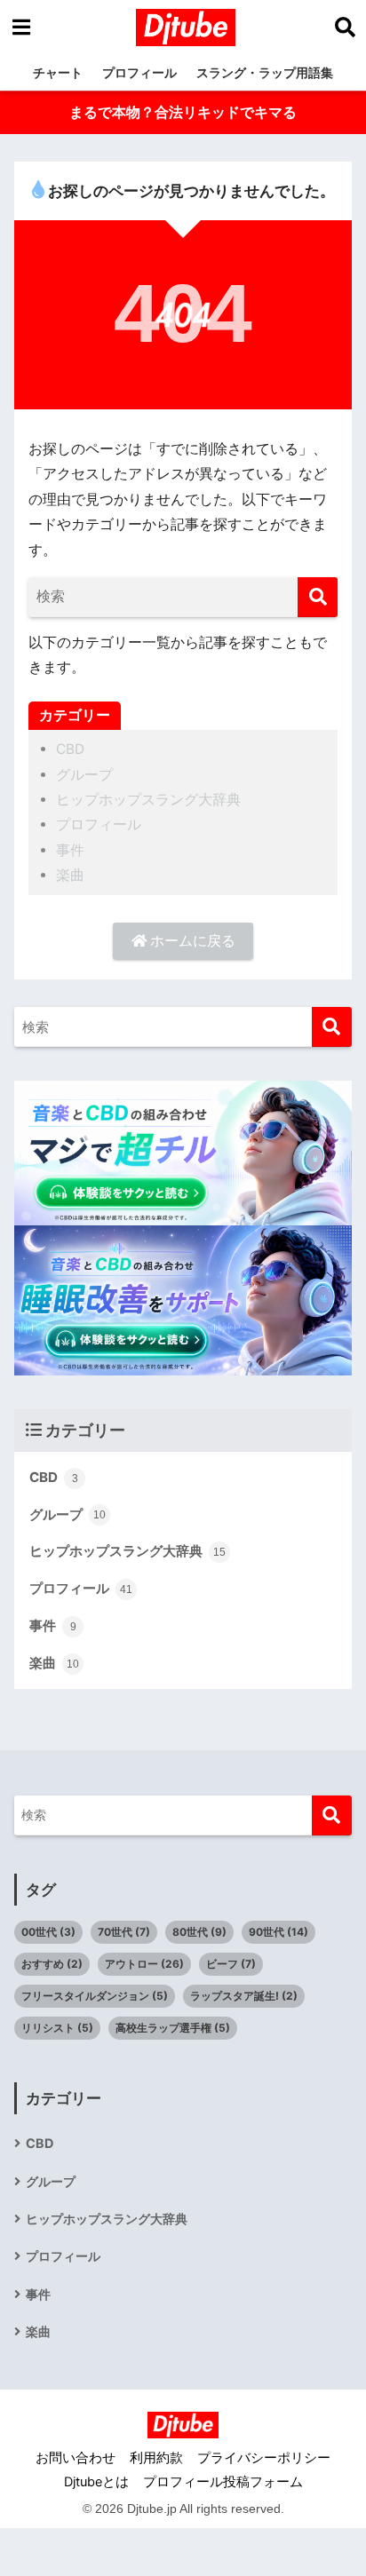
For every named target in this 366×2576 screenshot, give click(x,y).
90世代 (278, 1932)
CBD (70, 749)
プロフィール (139, 72)
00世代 (48, 1932)
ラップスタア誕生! (244, 1996)
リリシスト (57, 2028)
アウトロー (144, 1964)
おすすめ (52, 1964)
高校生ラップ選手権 (173, 2028)
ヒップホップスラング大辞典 (148, 800)
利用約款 (156, 2458)
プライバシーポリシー (264, 2458)
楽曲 (70, 875)
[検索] (318, 597)
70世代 (124, 1932)
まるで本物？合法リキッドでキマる (183, 112)
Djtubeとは (96, 2482)
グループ (84, 775)
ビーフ (231, 1964)
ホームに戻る (191, 941)
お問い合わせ (76, 2458)
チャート (58, 72)
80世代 (199, 1932)
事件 (70, 850)
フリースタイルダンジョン (95, 1996)
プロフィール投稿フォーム (223, 2482)
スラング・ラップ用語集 (265, 72)
